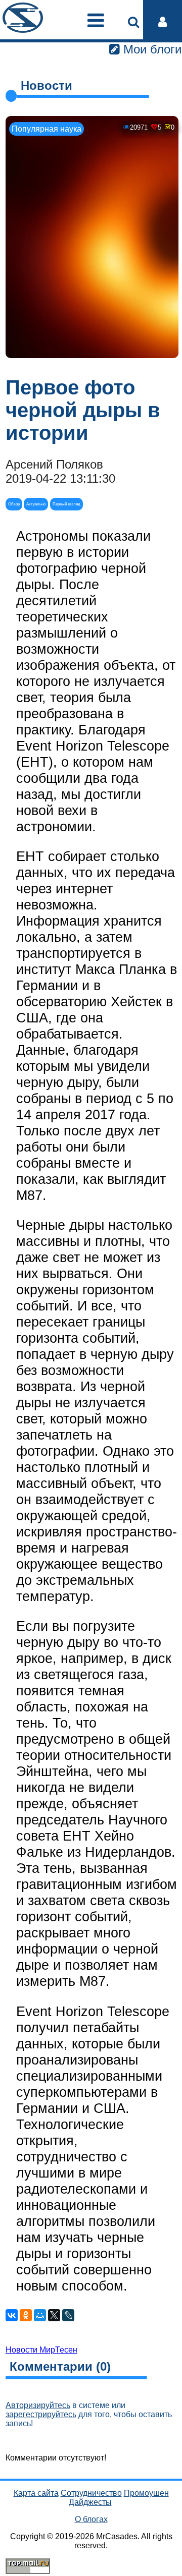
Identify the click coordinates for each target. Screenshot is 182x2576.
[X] (54, 2315)
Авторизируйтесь (38, 2405)
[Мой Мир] (40, 2315)
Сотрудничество (91, 2493)
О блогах (91, 2519)
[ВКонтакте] (12, 2315)
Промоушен (146, 2493)
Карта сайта (36, 2493)
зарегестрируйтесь (41, 2414)
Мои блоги (151, 49)
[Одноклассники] (26, 2315)
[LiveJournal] (68, 2315)
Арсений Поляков (54, 464)
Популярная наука (47, 129)
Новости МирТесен (41, 2350)
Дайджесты (90, 2502)
